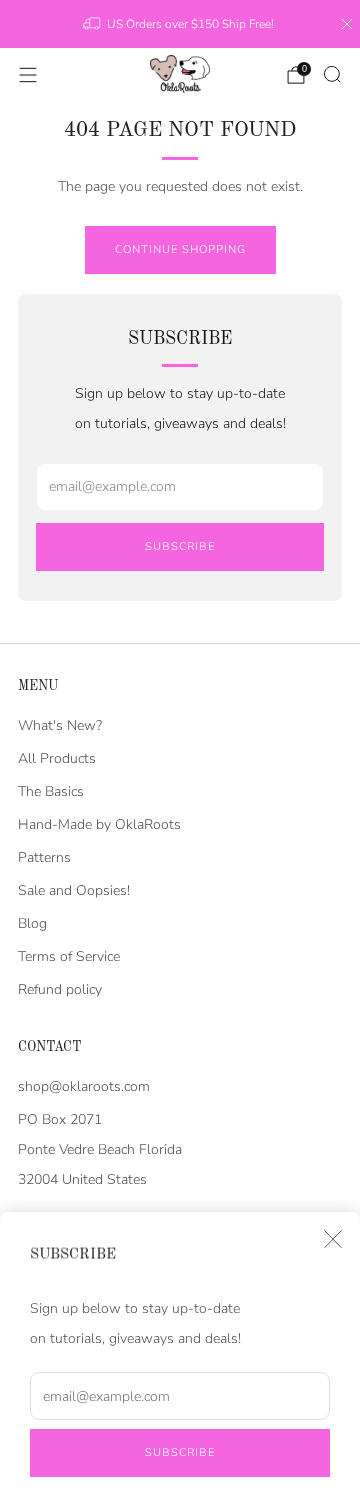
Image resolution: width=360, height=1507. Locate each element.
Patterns (44, 857)
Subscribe (180, 1452)
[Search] (332, 74)
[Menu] (28, 75)
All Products (57, 758)
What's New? (60, 725)
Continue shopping (180, 249)
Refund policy (60, 989)
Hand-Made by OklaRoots (99, 824)
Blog (32, 923)
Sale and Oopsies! (74, 890)
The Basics (51, 791)
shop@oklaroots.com (84, 1086)
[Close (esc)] (333, 1239)
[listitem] (180, 24)
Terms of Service (69, 956)
